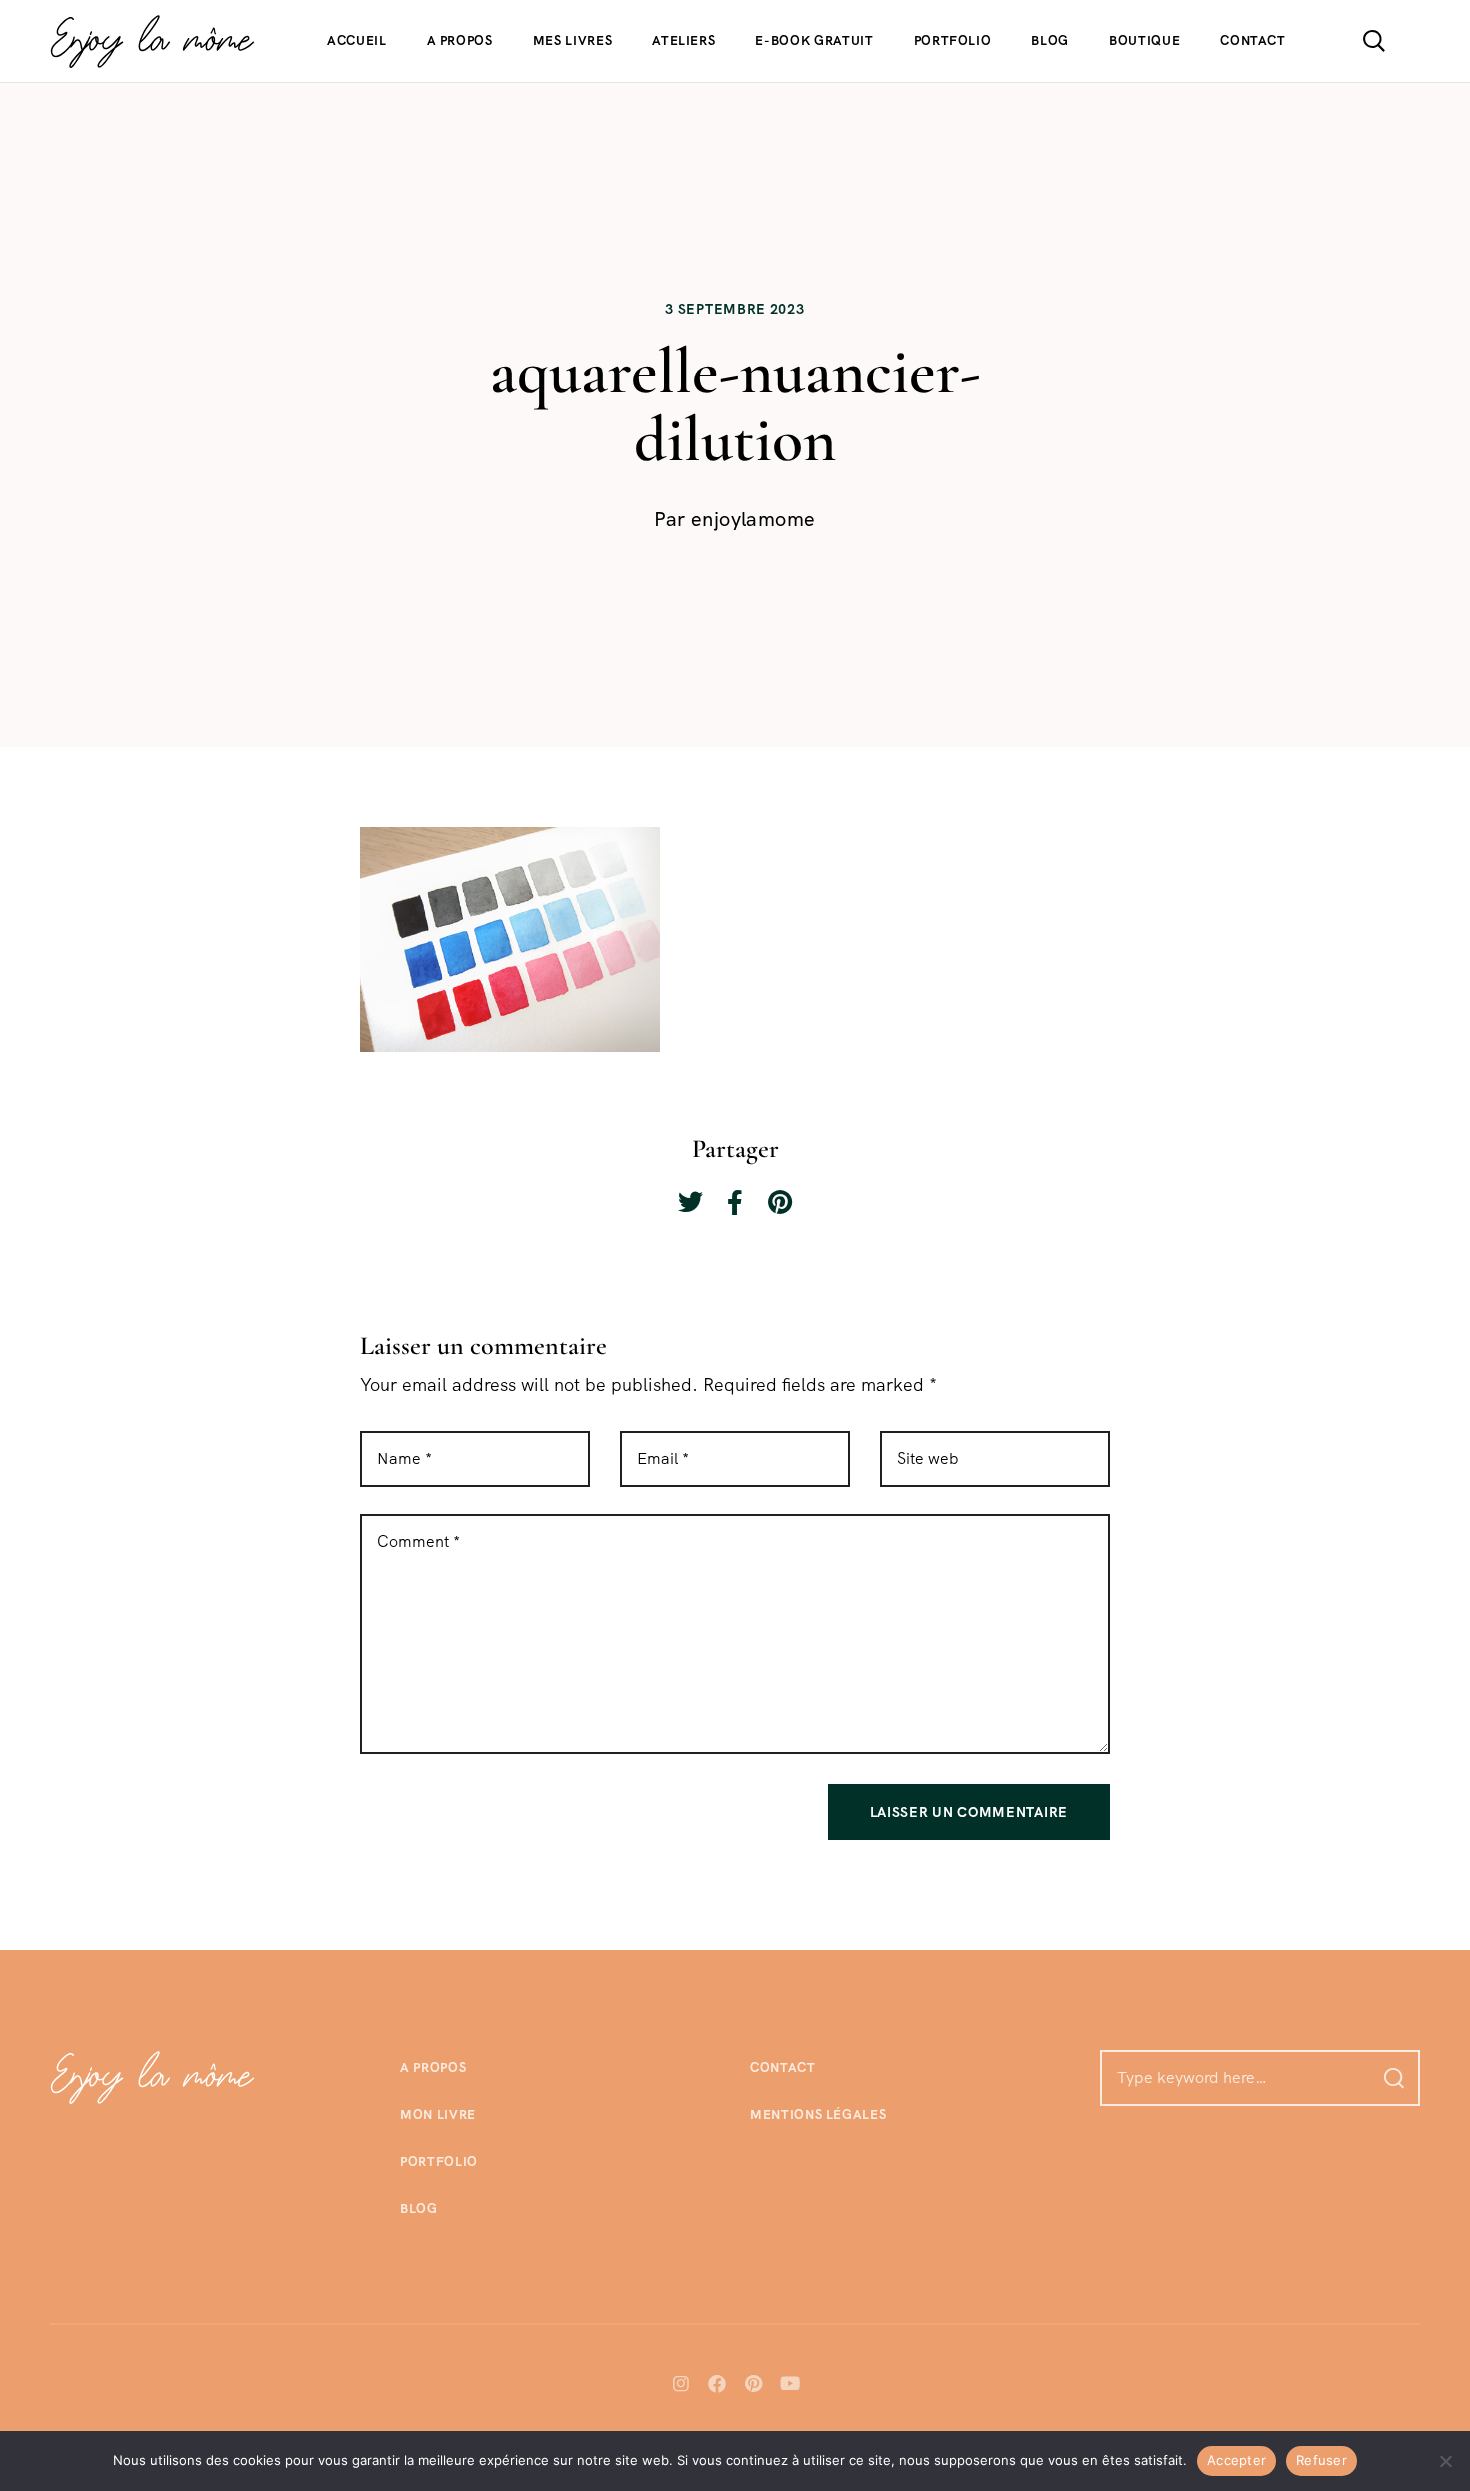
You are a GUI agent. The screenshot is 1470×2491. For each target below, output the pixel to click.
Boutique (1144, 40)
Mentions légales (818, 2114)
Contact (1253, 40)
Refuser (1321, 2460)
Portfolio (953, 40)
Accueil (357, 40)
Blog (1050, 40)
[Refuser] (1445, 2461)
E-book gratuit (814, 40)
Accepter (1236, 2460)
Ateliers (683, 40)
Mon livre (438, 2114)
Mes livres (573, 40)
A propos (460, 40)
